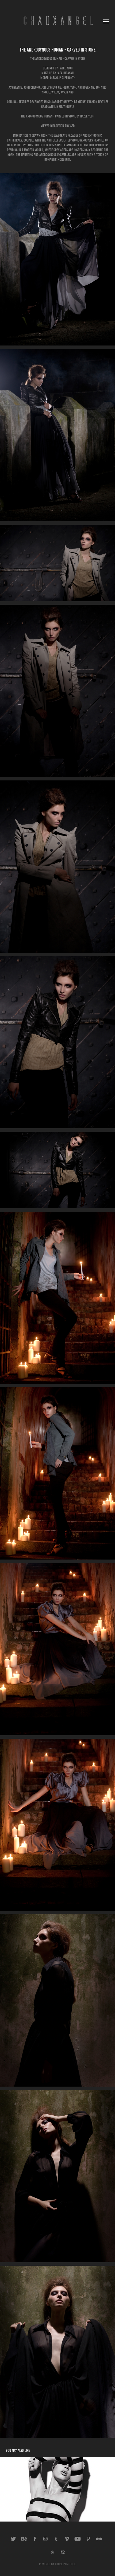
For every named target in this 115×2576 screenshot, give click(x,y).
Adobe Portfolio (66, 2564)
